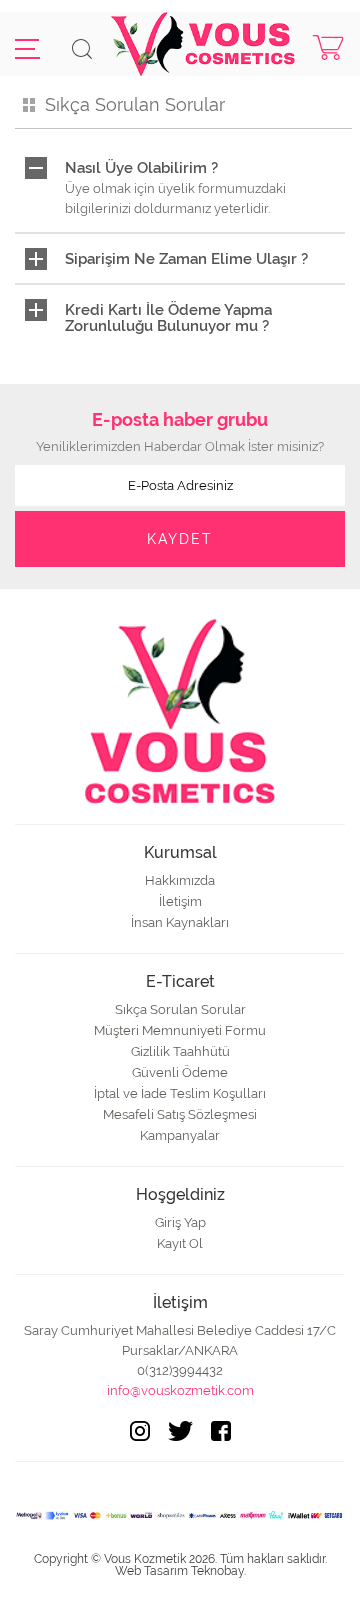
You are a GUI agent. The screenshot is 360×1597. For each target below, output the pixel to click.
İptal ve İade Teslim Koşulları (180, 1093)
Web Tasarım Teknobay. (180, 1571)
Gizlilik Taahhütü (180, 1051)
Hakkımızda (180, 880)
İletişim (180, 901)
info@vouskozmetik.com (180, 1390)
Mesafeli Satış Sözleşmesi (180, 1114)
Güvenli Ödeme (180, 1072)
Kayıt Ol (180, 1243)
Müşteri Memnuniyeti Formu (180, 1030)
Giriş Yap (180, 1222)
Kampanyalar (180, 1135)
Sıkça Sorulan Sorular (180, 1009)
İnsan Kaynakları (180, 922)
